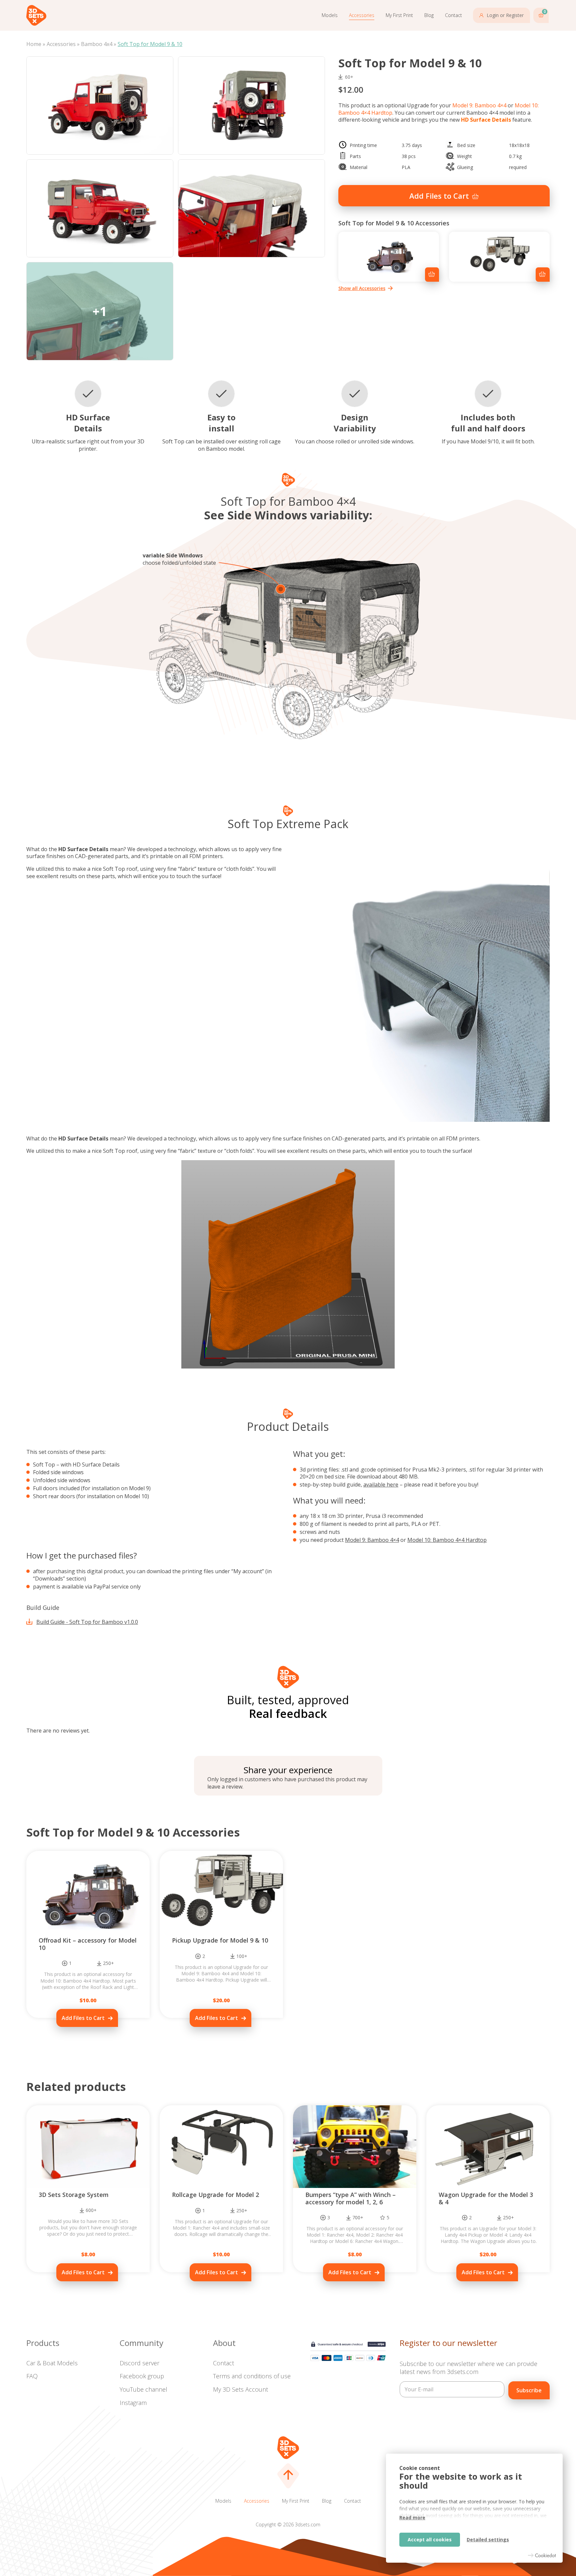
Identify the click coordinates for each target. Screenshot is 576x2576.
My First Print (399, 15)
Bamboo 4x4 (97, 44)
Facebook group (142, 2376)
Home (34, 44)
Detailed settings (488, 2539)
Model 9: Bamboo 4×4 (479, 105)
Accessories (362, 15)
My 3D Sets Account (240, 2389)
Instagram (133, 2403)
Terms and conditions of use (252, 2376)
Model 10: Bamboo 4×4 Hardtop (447, 1540)
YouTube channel (143, 2389)
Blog (429, 15)
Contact (453, 15)
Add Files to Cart (439, 196)
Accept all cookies (430, 2539)
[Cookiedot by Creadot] (542, 2555)
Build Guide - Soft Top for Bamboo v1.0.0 (87, 1622)
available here (381, 1485)
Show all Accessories (362, 288)
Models (330, 15)
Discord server (139, 2363)
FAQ (32, 2376)
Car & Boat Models (52, 2363)
